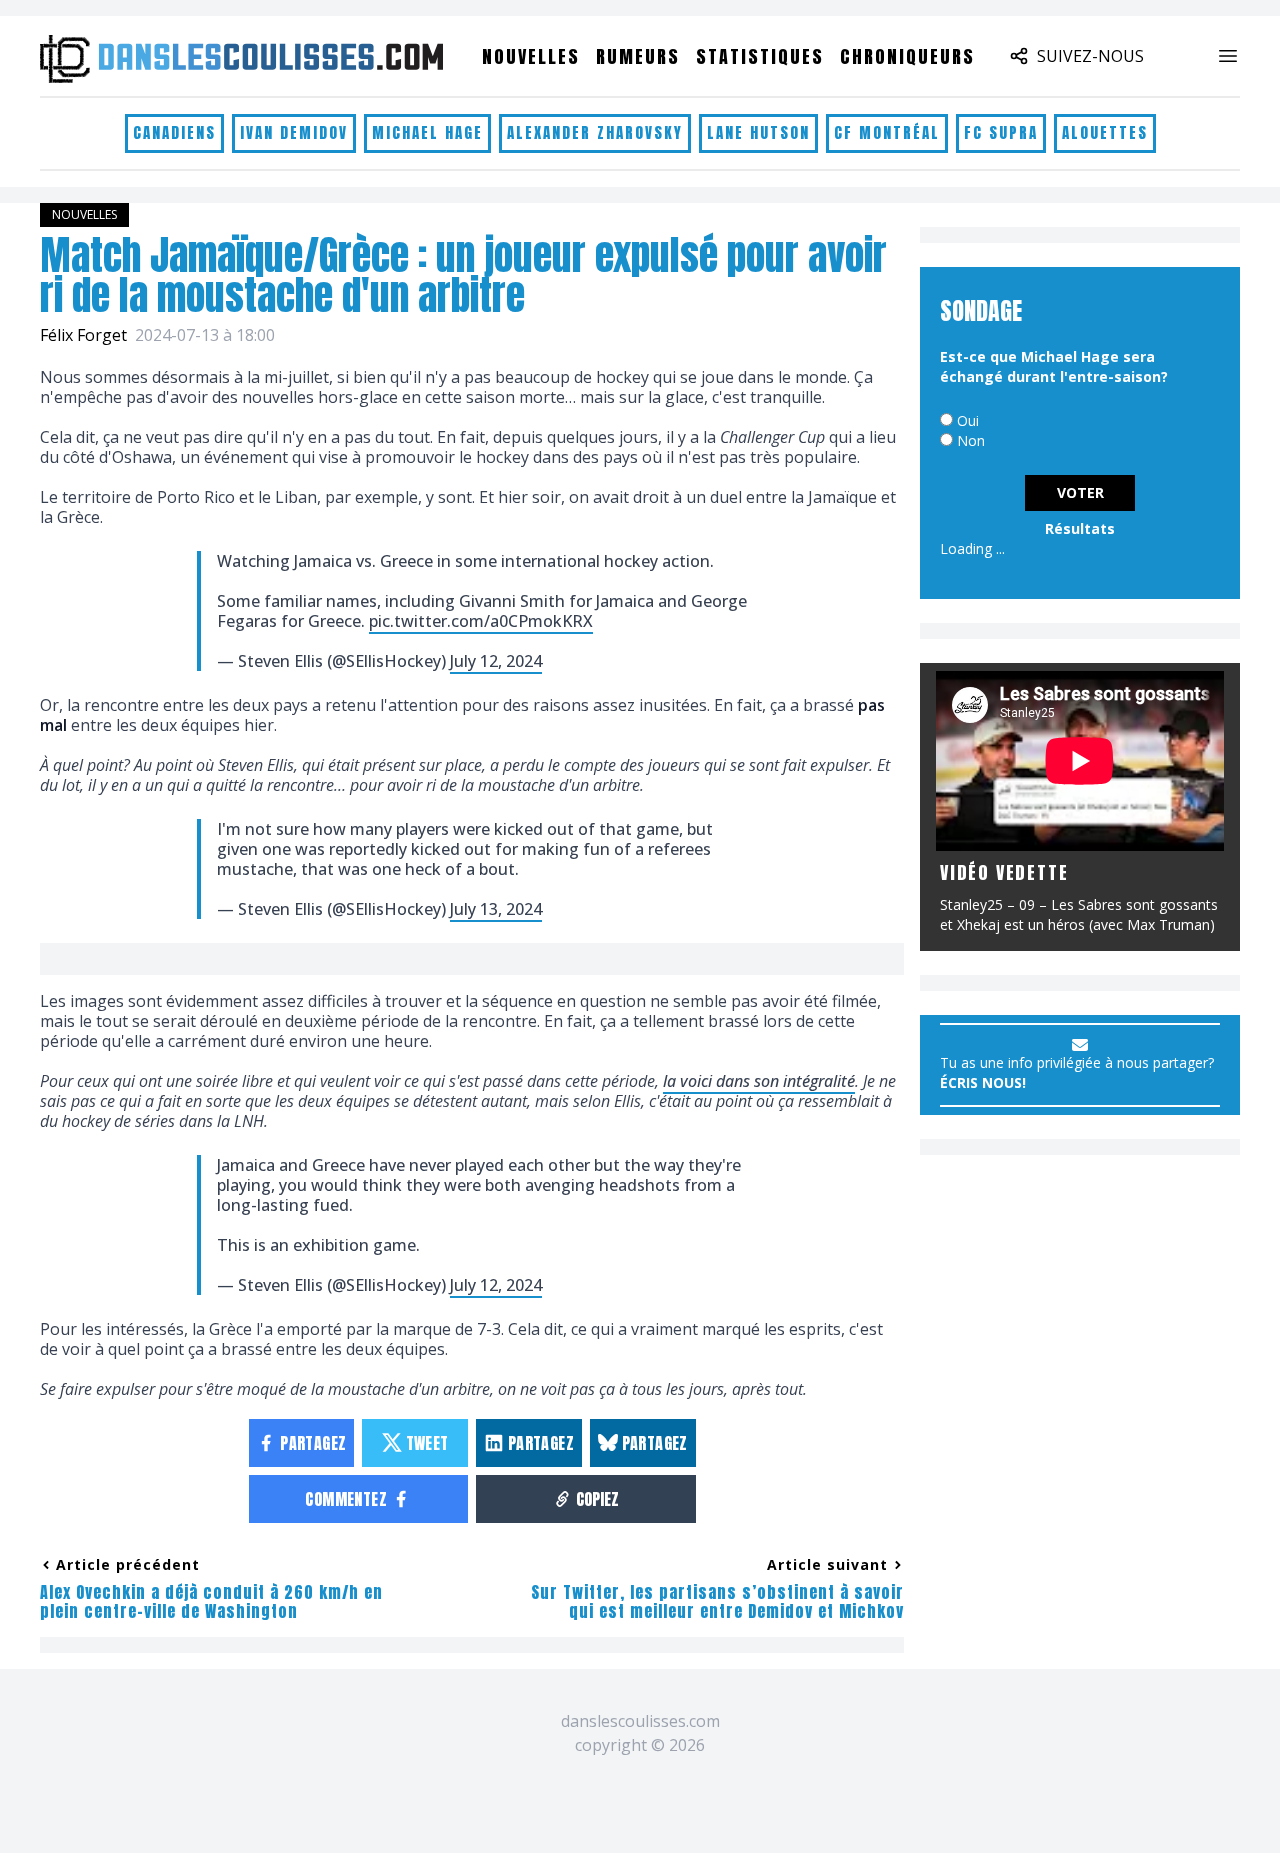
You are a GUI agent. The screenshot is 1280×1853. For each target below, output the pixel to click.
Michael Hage (427, 132)
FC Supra (1001, 132)
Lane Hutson (758, 132)
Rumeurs (638, 56)
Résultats (1080, 528)
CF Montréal (887, 132)
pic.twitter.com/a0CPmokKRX (481, 621)
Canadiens (174, 132)
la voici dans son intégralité (759, 1081)
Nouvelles (531, 56)
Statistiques (760, 56)
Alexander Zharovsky (595, 132)
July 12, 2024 (496, 661)
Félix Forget (83, 335)
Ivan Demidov (294, 132)
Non (971, 440)
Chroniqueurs (907, 56)
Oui (968, 420)
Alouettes (1105, 132)
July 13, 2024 (496, 909)
